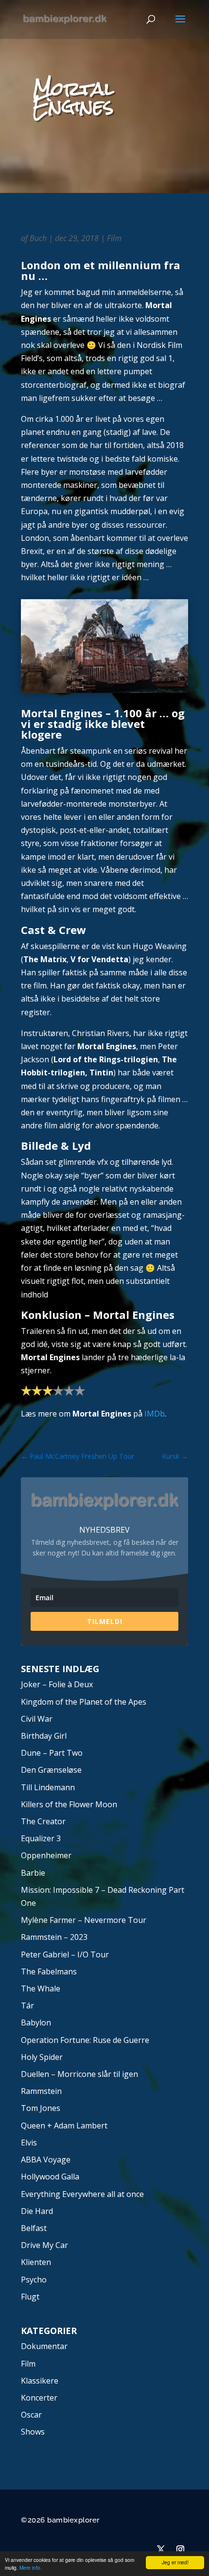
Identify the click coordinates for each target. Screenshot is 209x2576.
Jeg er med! (175, 2562)
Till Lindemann (48, 1787)
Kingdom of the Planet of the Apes (84, 1702)
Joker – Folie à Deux (57, 1684)
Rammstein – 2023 (54, 1937)
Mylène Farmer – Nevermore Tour (84, 1920)
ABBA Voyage (46, 2160)
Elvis (29, 2143)
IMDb (155, 1414)
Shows (33, 2432)
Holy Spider (42, 2057)
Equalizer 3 (41, 1838)
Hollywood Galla (50, 2177)
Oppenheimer (46, 1855)
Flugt (30, 2297)
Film (114, 238)
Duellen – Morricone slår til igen (79, 2074)
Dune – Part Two (52, 1753)
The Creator (43, 1821)
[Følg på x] (161, 2549)
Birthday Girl (44, 1736)
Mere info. (31, 2567)
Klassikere (40, 2381)
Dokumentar (44, 2346)
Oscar (31, 2415)
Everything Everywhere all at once (82, 2194)
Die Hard (37, 2211)
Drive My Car (44, 2245)
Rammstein (41, 2091)
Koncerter (39, 2398)
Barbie (33, 1873)
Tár (27, 2005)
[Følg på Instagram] (180, 2549)
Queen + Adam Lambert (64, 2126)
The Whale (41, 1988)
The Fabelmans (49, 1971)
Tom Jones (41, 2108)
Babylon (36, 2023)
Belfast (34, 2228)
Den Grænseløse (51, 1770)
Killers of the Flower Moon (69, 1804)
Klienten (36, 2262)
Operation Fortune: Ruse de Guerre (85, 2040)
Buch (38, 238)
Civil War (37, 1719)
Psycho (34, 2280)
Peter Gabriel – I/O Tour (65, 1954)
